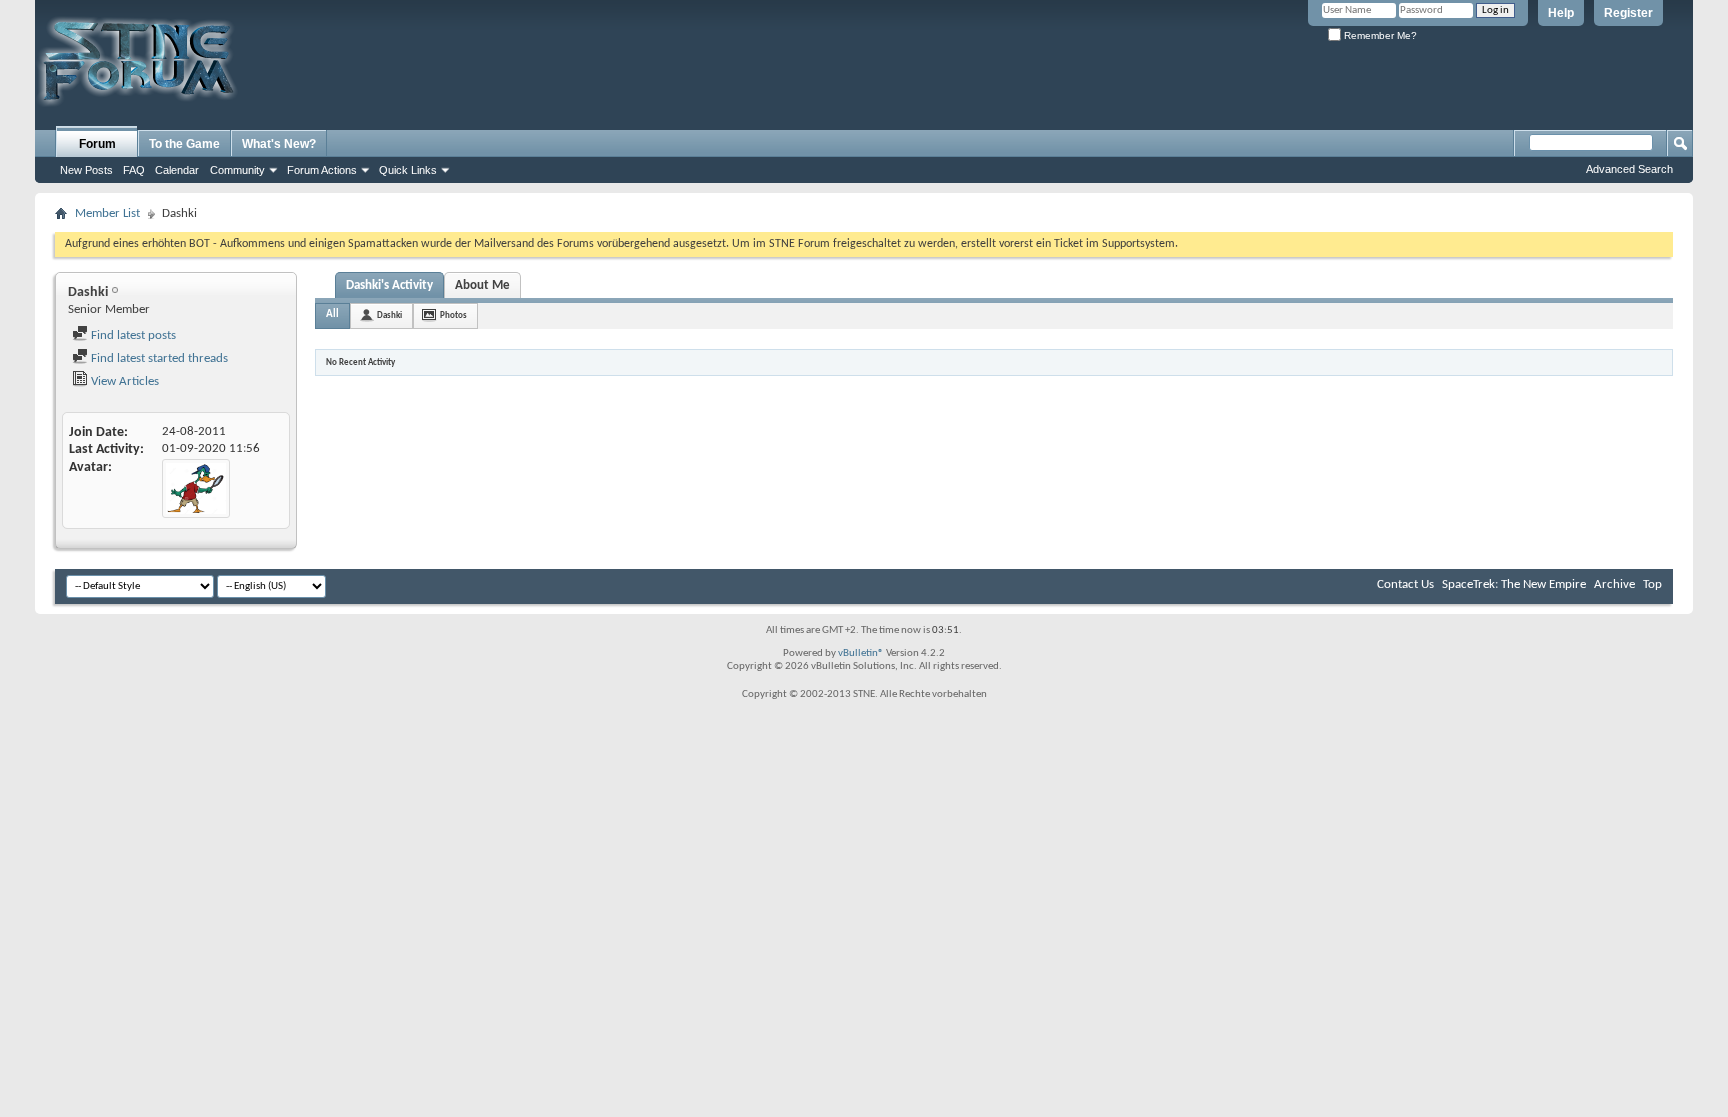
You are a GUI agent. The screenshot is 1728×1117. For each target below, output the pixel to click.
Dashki (389, 315)
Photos (453, 315)
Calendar (177, 170)
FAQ (134, 170)
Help (1561, 13)
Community (237, 170)
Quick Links (408, 170)
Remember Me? (1379, 35)
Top (1652, 584)
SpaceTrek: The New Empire (1514, 584)
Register (1628, 13)
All (332, 314)
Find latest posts (132, 335)
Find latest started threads (158, 358)
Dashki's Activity (389, 285)
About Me (482, 285)
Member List (107, 213)
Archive (1614, 584)
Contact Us (1405, 584)
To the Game (184, 144)
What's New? (279, 144)
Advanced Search (1629, 169)
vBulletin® (861, 653)
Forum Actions (322, 170)
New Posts (86, 170)
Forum (97, 144)
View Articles (123, 381)
